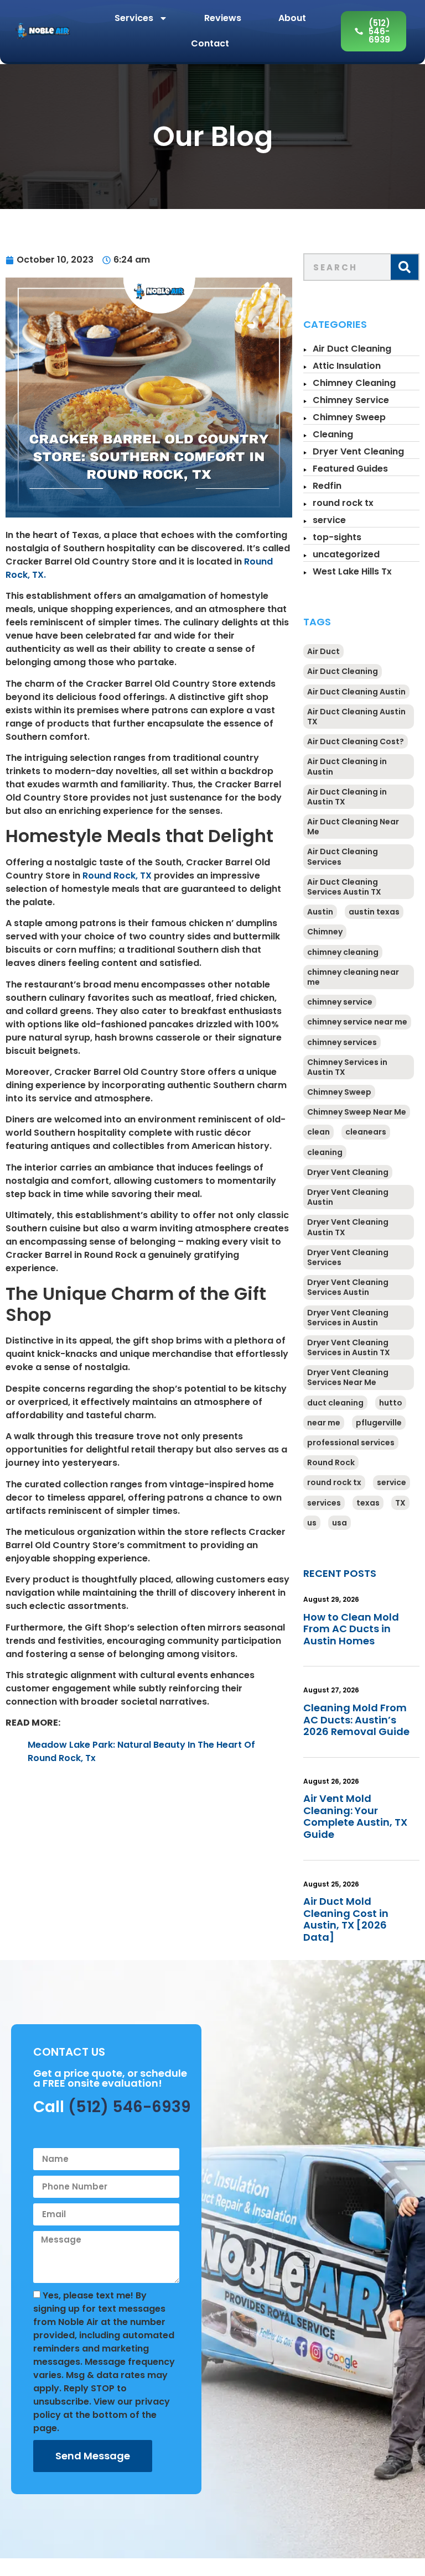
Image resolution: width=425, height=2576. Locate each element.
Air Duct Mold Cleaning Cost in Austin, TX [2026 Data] (346, 1919)
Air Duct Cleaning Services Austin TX (344, 887)
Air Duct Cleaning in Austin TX (347, 797)
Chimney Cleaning (354, 383)
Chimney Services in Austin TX (347, 1067)
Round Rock (331, 1462)
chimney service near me (357, 1022)
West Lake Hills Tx (352, 571)
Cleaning (333, 434)
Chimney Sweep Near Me (357, 1112)
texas (368, 1503)
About (292, 18)
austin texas (374, 912)
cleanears (366, 1132)
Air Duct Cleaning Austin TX (356, 717)
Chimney (325, 932)
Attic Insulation (347, 366)
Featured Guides (350, 469)
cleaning (325, 1152)
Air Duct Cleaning (352, 349)
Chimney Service (351, 400)
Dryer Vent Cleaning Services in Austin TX (349, 1347)
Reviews (223, 18)
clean (318, 1132)
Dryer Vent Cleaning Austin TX (348, 1227)
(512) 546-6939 (129, 2107)
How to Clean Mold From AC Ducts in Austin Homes (351, 1629)
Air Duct (323, 651)
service (329, 520)
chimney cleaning (343, 952)
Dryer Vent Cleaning (358, 451)
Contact (210, 43)
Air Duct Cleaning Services (343, 856)
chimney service (340, 1002)
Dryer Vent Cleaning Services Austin (348, 1287)
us (312, 1523)
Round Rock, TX (117, 876)
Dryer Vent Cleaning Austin (348, 1197)
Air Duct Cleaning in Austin (347, 766)
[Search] (405, 267)
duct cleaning (335, 1403)
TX (400, 1503)
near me (324, 1423)
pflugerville (379, 1423)
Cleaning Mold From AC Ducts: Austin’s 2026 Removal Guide (356, 1720)
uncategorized (346, 554)
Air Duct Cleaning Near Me (353, 827)
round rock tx (343, 503)
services (324, 1503)
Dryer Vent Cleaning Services (348, 1257)
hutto (391, 1403)
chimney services (342, 1042)
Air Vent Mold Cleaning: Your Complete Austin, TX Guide (355, 1816)
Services (134, 18)
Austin (320, 912)
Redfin (327, 486)
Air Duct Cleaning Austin (356, 692)
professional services (351, 1443)
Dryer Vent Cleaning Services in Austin (348, 1318)
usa (340, 1523)
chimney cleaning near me (353, 977)
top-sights (337, 537)
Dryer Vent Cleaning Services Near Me (348, 1377)
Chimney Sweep (349, 417)
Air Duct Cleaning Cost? (356, 741)
